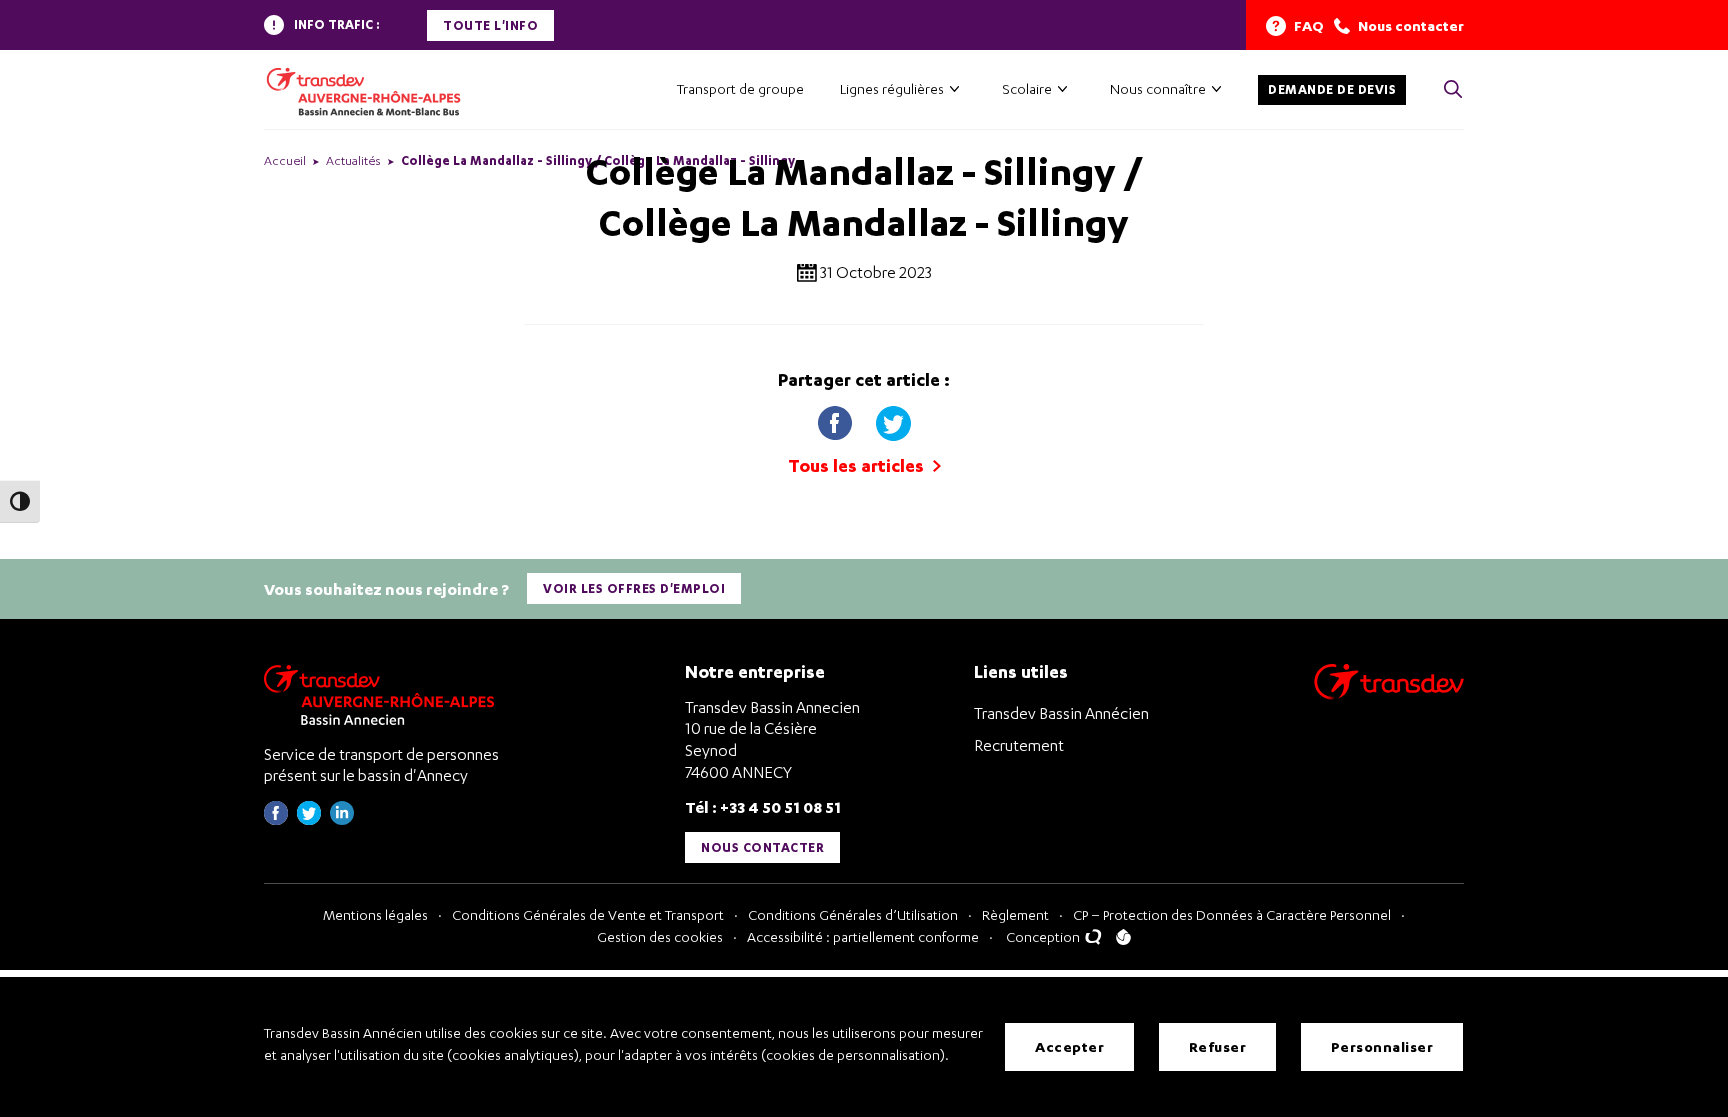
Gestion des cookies (660, 936)
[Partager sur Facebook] (837, 418)
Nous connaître (1158, 88)
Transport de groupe (740, 88)
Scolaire (1027, 88)
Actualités (353, 160)
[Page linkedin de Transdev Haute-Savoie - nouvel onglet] (342, 819)
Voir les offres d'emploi (634, 588)
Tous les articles (858, 465)
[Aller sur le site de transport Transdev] (1389, 694)
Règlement (1015, 914)
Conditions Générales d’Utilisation (853, 914)
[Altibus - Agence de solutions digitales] (1123, 937)
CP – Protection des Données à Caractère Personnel (1232, 914)
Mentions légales (375, 914)
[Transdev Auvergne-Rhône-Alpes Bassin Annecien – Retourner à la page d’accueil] (384, 694)
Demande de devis (1332, 89)
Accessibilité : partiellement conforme (863, 936)
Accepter (1069, 1046)
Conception (1044, 936)
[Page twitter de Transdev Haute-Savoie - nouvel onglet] (309, 819)
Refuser (1218, 1046)
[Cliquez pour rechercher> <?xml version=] (1453, 90)
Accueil (285, 160)
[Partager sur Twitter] (893, 418)
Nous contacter (762, 847)
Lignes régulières (892, 88)
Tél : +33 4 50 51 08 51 (763, 806)
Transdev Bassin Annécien (1061, 713)
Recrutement (1019, 745)
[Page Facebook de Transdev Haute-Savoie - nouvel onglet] (276, 819)
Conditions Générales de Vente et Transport (588, 914)
